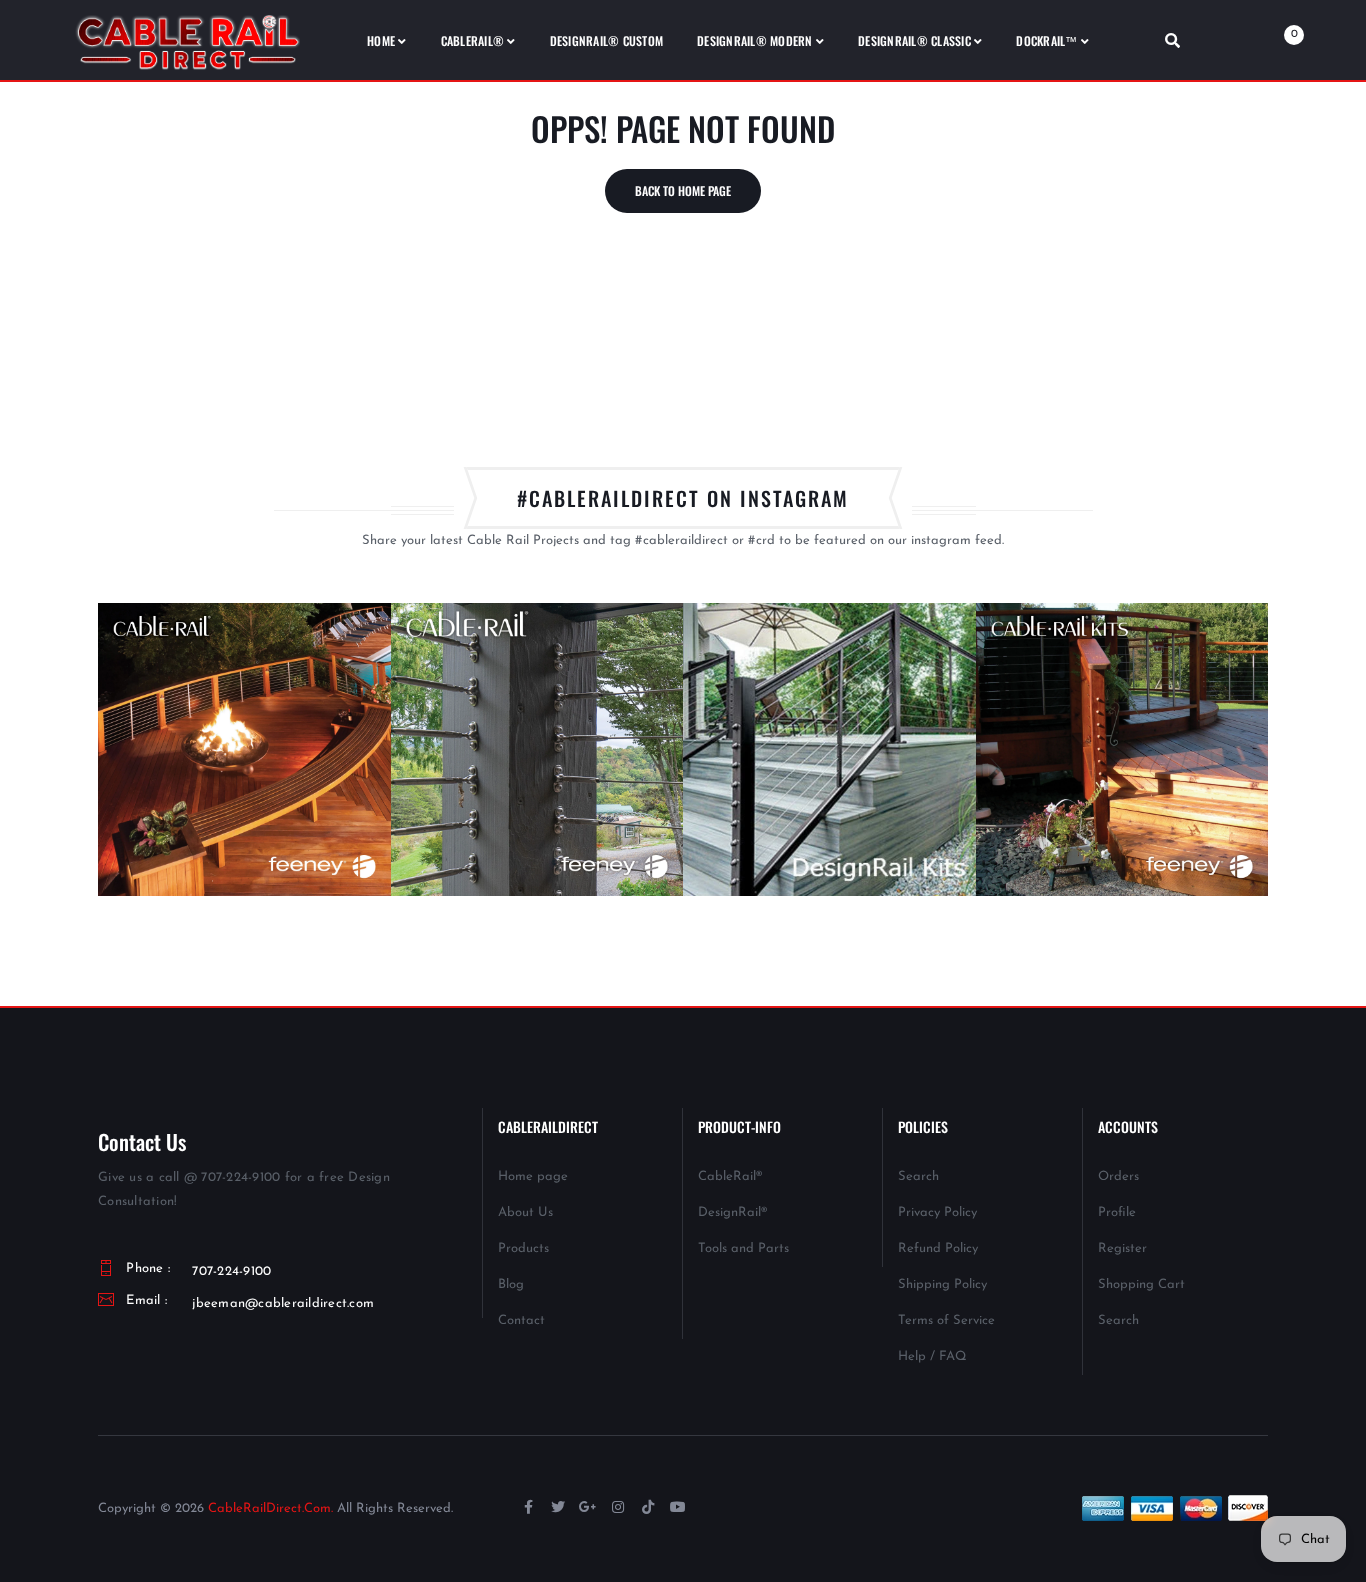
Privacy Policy (937, 1212)
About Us (525, 1212)
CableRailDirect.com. (270, 1508)
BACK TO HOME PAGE (683, 190)
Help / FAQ (932, 1356)
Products (523, 1248)
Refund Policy (938, 1248)
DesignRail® (732, 1212)
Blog (511, 1284)
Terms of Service (946, 1320)
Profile (1117, 1212)
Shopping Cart (1141, 1284)
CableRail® (730, 1176)
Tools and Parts (743, 1248)
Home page (533, 1176)
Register (1122, 1248)
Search (918, 1176)
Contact (521, 1320)
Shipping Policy (942, 1284)
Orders (1118, 1176)
